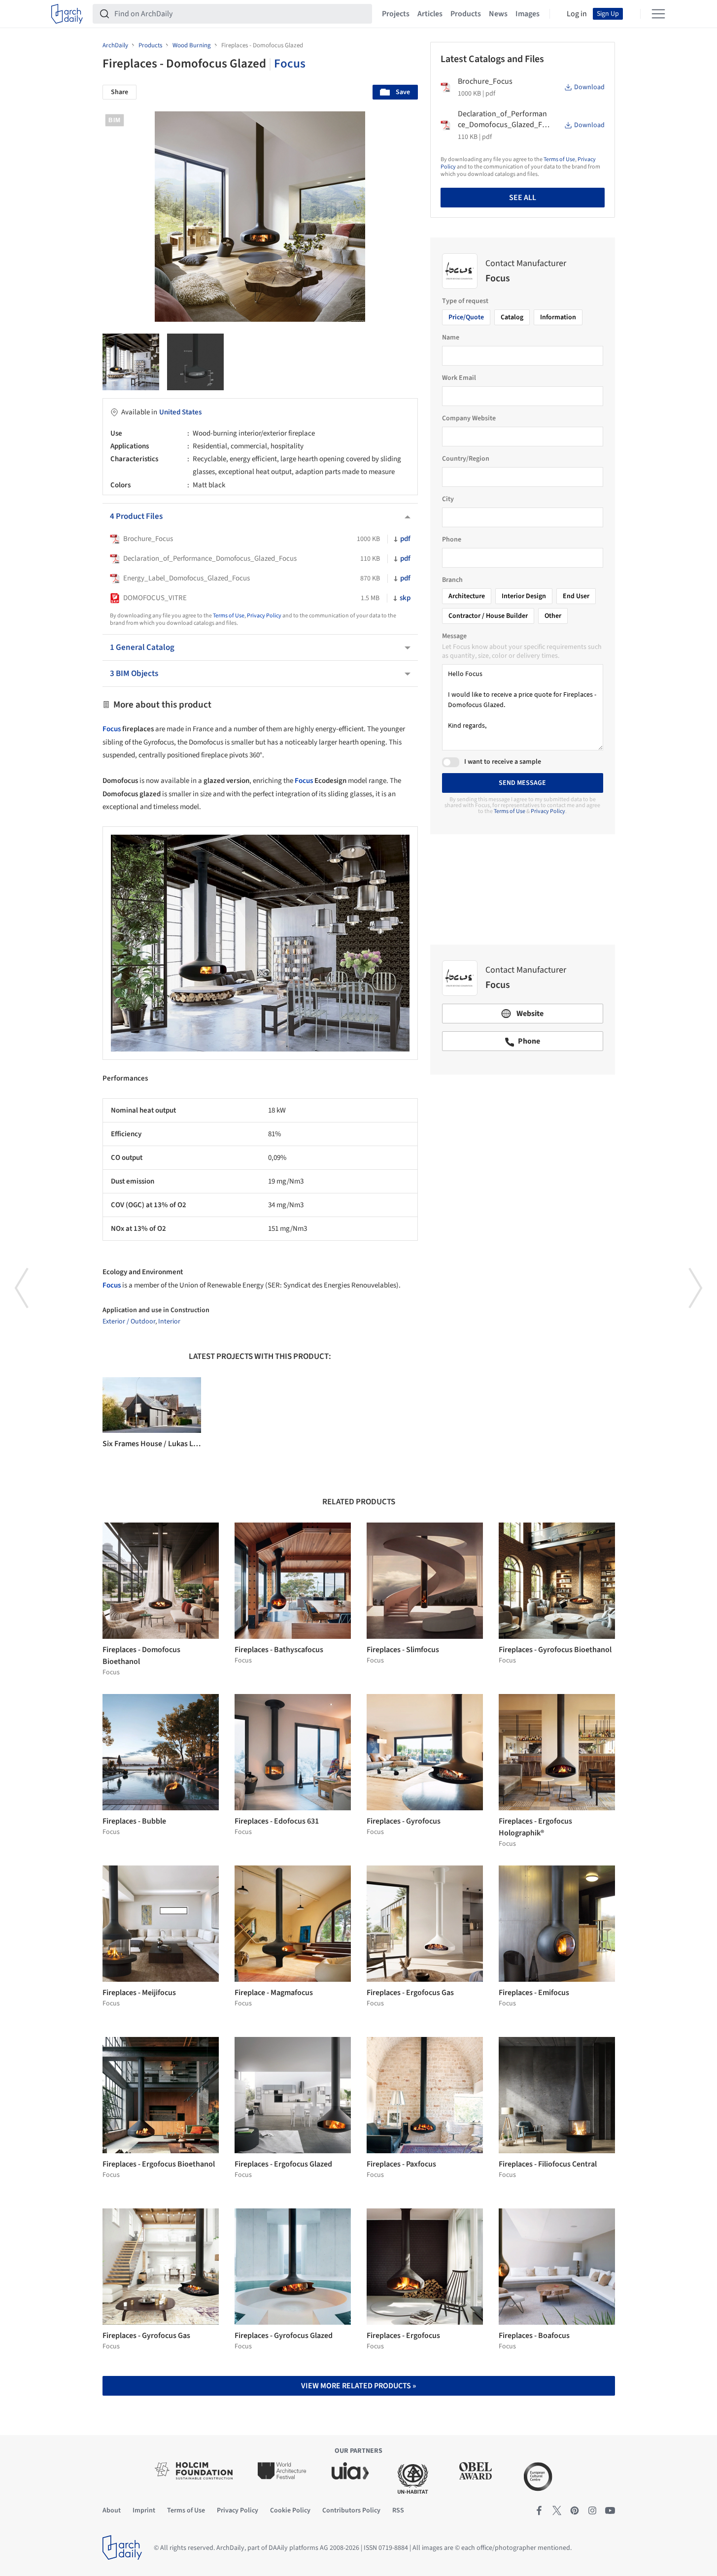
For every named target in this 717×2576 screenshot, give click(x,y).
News (498, 14)
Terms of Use (229, 616)
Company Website (469, 418)
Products (466, 14)
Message (454, 636)
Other (553, 616)
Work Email (459, 378)
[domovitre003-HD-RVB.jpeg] (131, 362)
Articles (430, 14)
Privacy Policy (264, 616)
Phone (452, 540)
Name (451, 338)
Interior (169, 1322)
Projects (396, 14)
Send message (522, 783)
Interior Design (524, 596)
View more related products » (358, 2386)
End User (576, 596)
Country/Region (466, 459)
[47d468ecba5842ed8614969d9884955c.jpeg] (195, 362)
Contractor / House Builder (488, 616)
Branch (452, 580)
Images (528, 14)
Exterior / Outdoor (129, 1322)
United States (180, 412)
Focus (290, 64)
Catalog (512, 317)
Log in (577, 14)
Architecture (467, 596)
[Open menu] (658, 14)
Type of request (465, 301)
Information (558, 317)
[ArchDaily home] (67, 14)
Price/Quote (466, 317)
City (448, 499)
